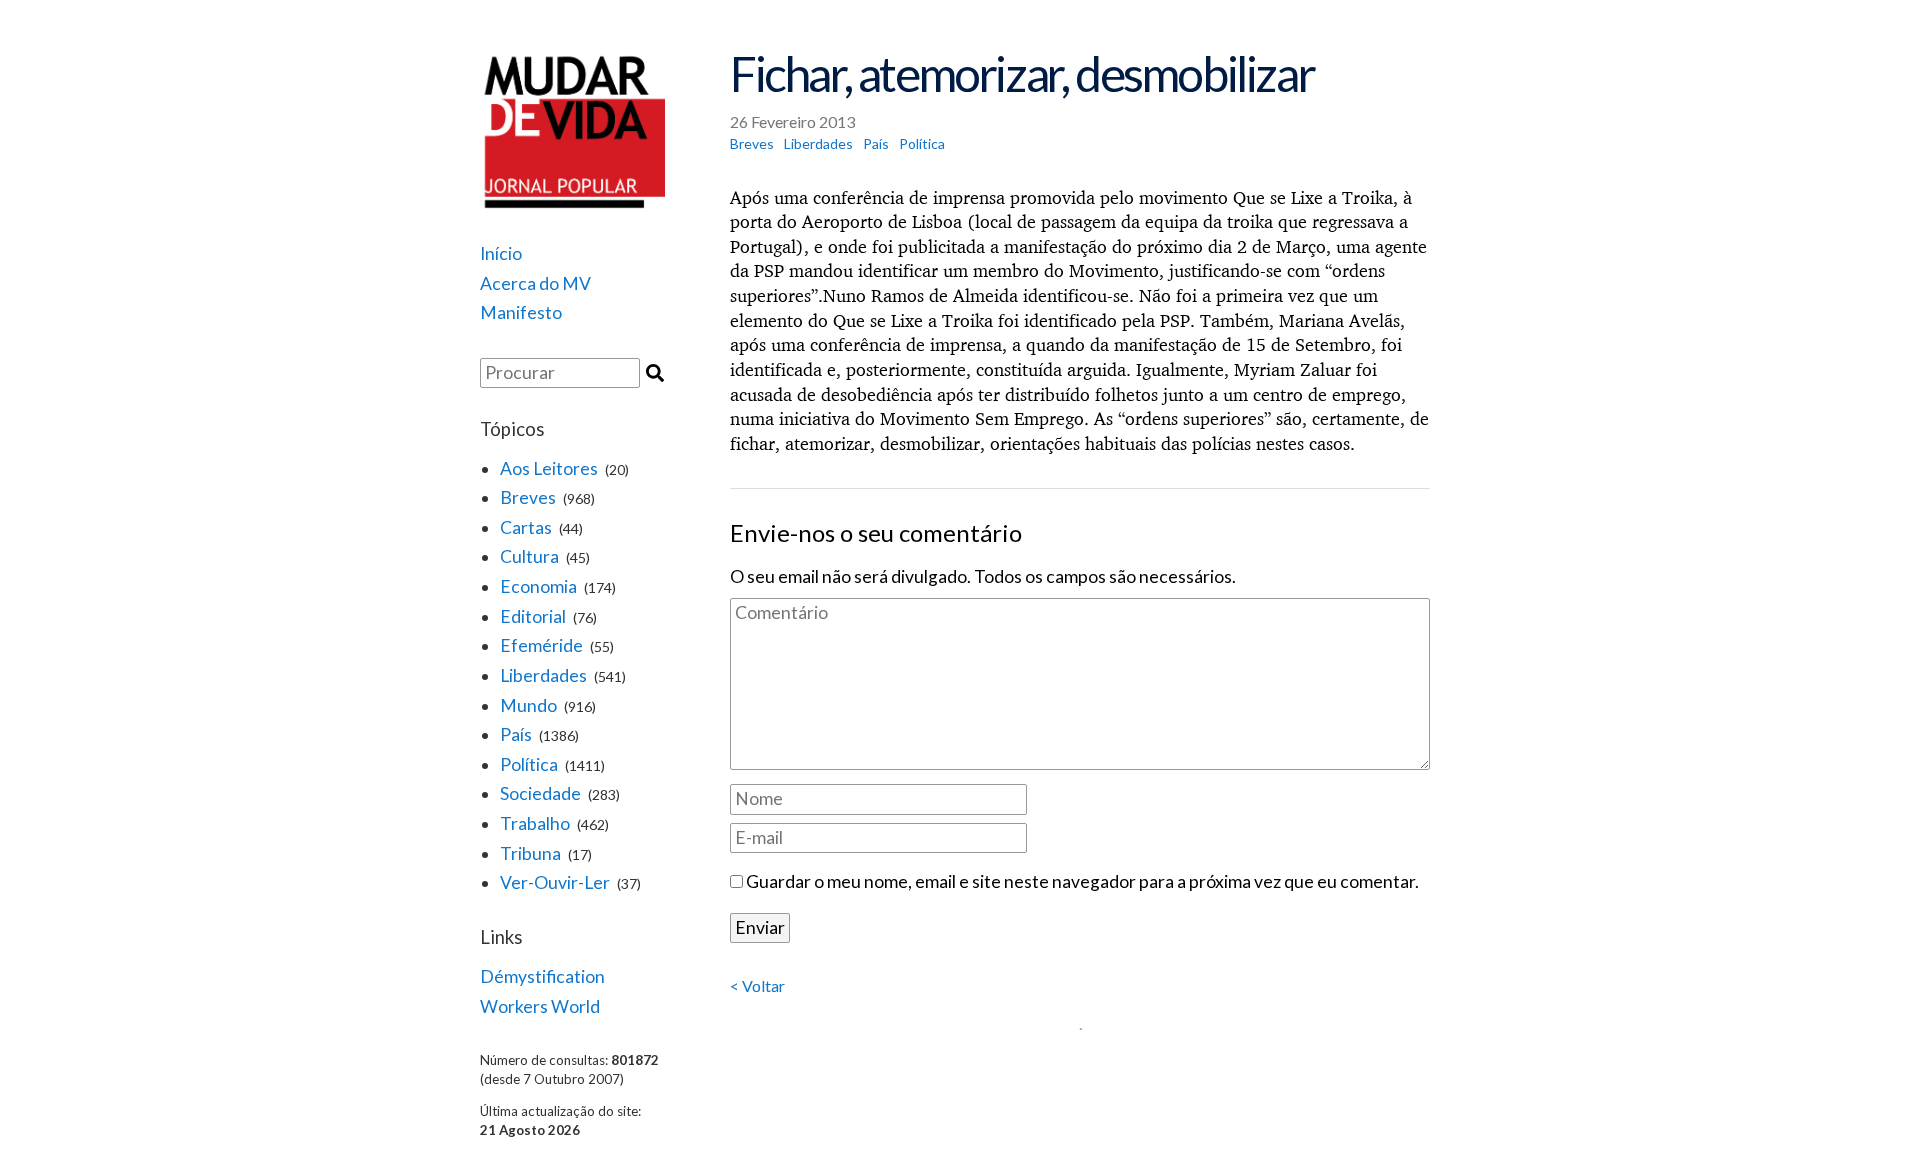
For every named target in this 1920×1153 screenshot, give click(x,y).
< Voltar (757, 985)
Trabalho (535, 823)
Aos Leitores (549, 468)
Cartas (526, 527)
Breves (528, 497)
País (516, 734)
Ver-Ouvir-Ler (555, 882)
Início (501, 253)
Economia (538, 586)
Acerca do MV (535, 283)
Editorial (533, 616)
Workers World (540, 1006)
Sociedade (540, 793)
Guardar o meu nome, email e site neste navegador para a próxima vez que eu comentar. (1082, 881)
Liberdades (543, 675)
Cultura (529, 556)
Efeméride (541, 645)
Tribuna (530, 853)
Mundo (528, 705)
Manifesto (521, 312)
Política (529, 764)
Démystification (542, 976)
